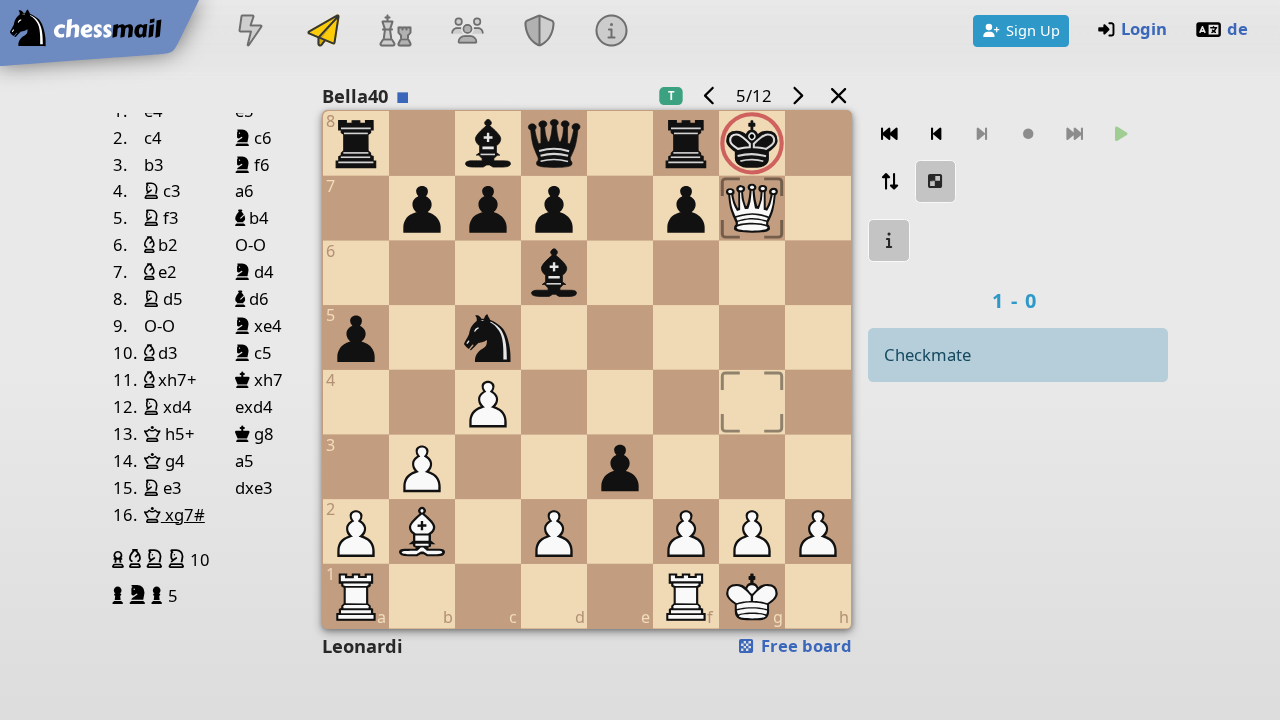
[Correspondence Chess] (323, 32)
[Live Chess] (251, 32)
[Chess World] (395, 32)
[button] (120, 559)
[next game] (798, 95)
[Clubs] (540, 32)
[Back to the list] (838, 95)
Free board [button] (804, 645)
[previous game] (709, 95)
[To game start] (889, 134)
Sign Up (1033, 30)
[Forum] (467, 32)
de (1237, 28)
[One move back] (936, 134)
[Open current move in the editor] (936, 181)
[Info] (612, 32)
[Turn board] (889, 181)
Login (1144, 28)
